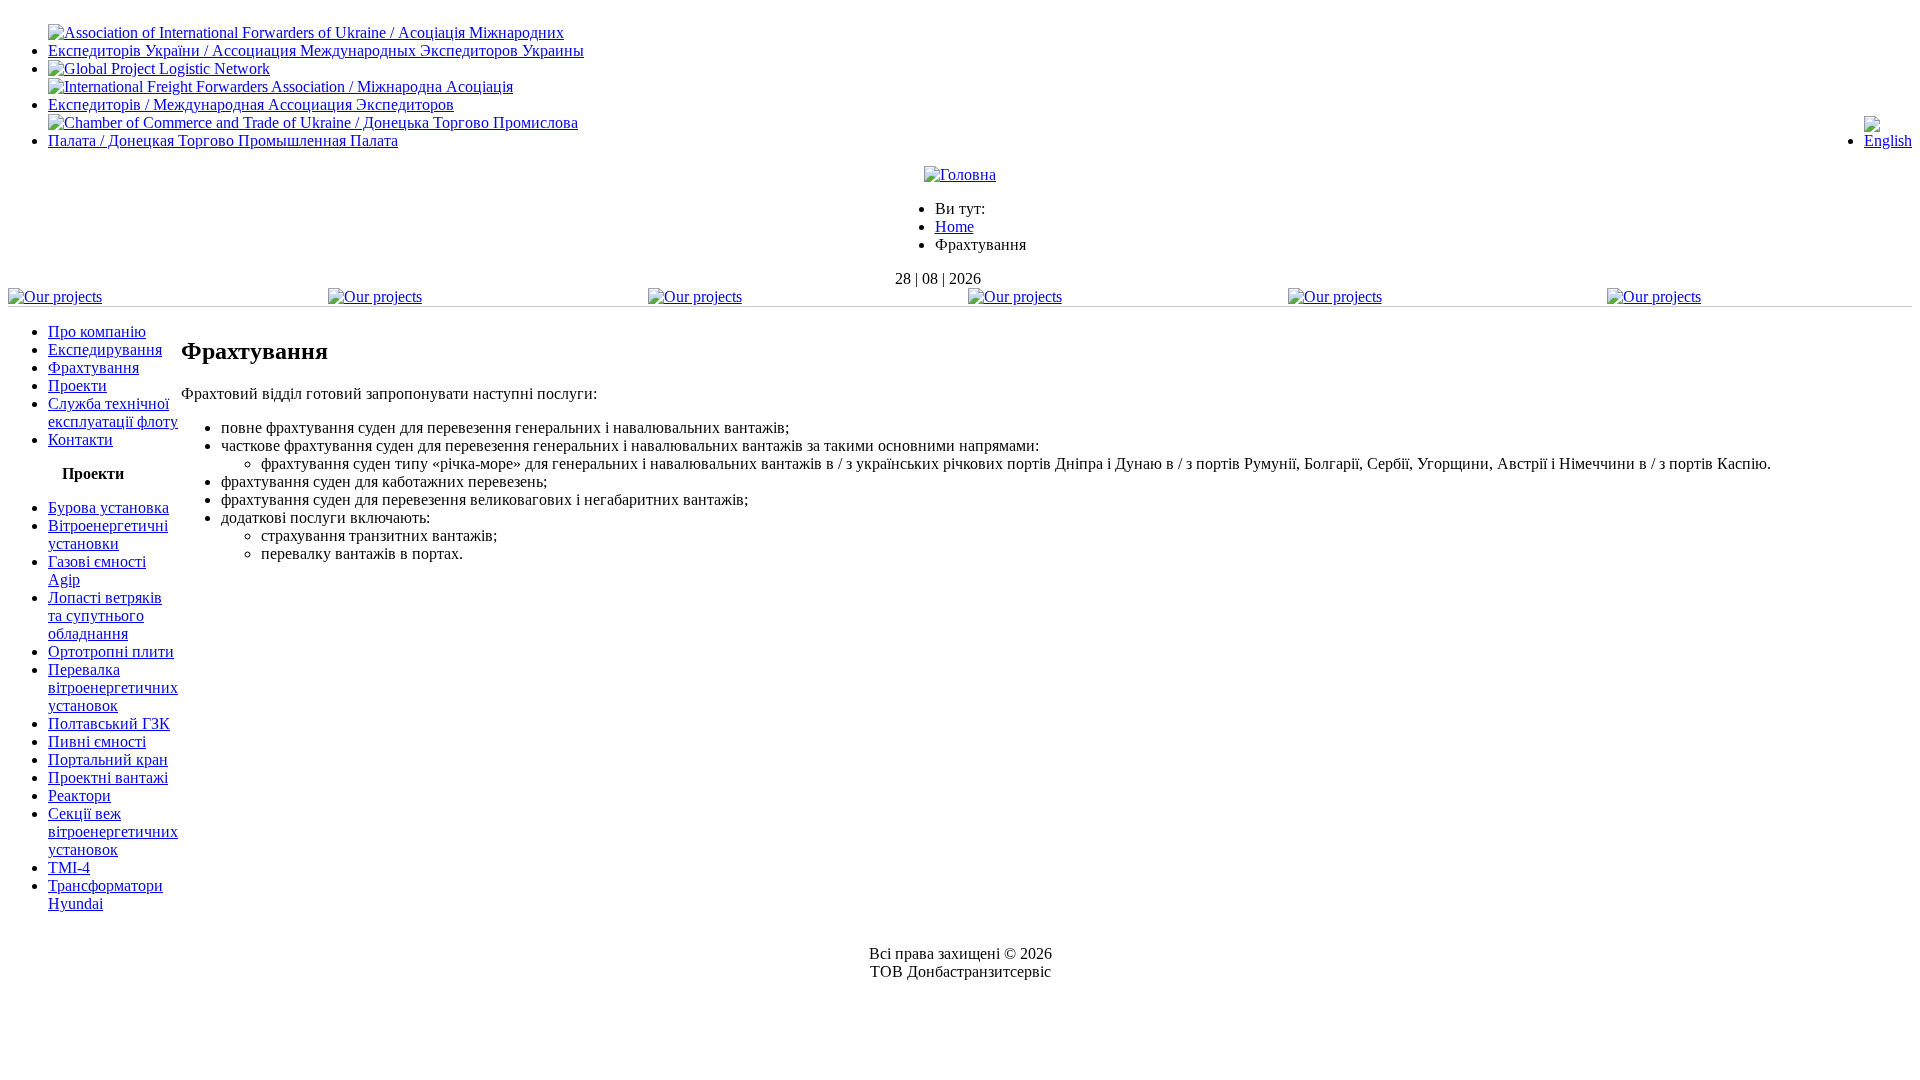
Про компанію (97, 331)
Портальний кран (108, 759)
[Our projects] (55, 296)
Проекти (77, 385)
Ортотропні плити (111, 651)
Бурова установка (108, 507)
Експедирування (105, 349)
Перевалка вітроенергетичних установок (113, 687)
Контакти (80, 439)
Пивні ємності (97, 741)
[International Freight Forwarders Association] (328, 104)
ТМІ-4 (69, 867)
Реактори (79, 795)
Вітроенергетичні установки (108, 534)
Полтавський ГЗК (109, 723)
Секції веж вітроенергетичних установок (113, 831)
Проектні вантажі (108, 777)
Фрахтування (93, 367)
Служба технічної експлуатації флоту (113, 412)
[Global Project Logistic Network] (159, 68)
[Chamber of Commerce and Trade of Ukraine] (328, 140)
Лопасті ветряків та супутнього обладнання (105, 615)
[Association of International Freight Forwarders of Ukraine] (328, 50)
